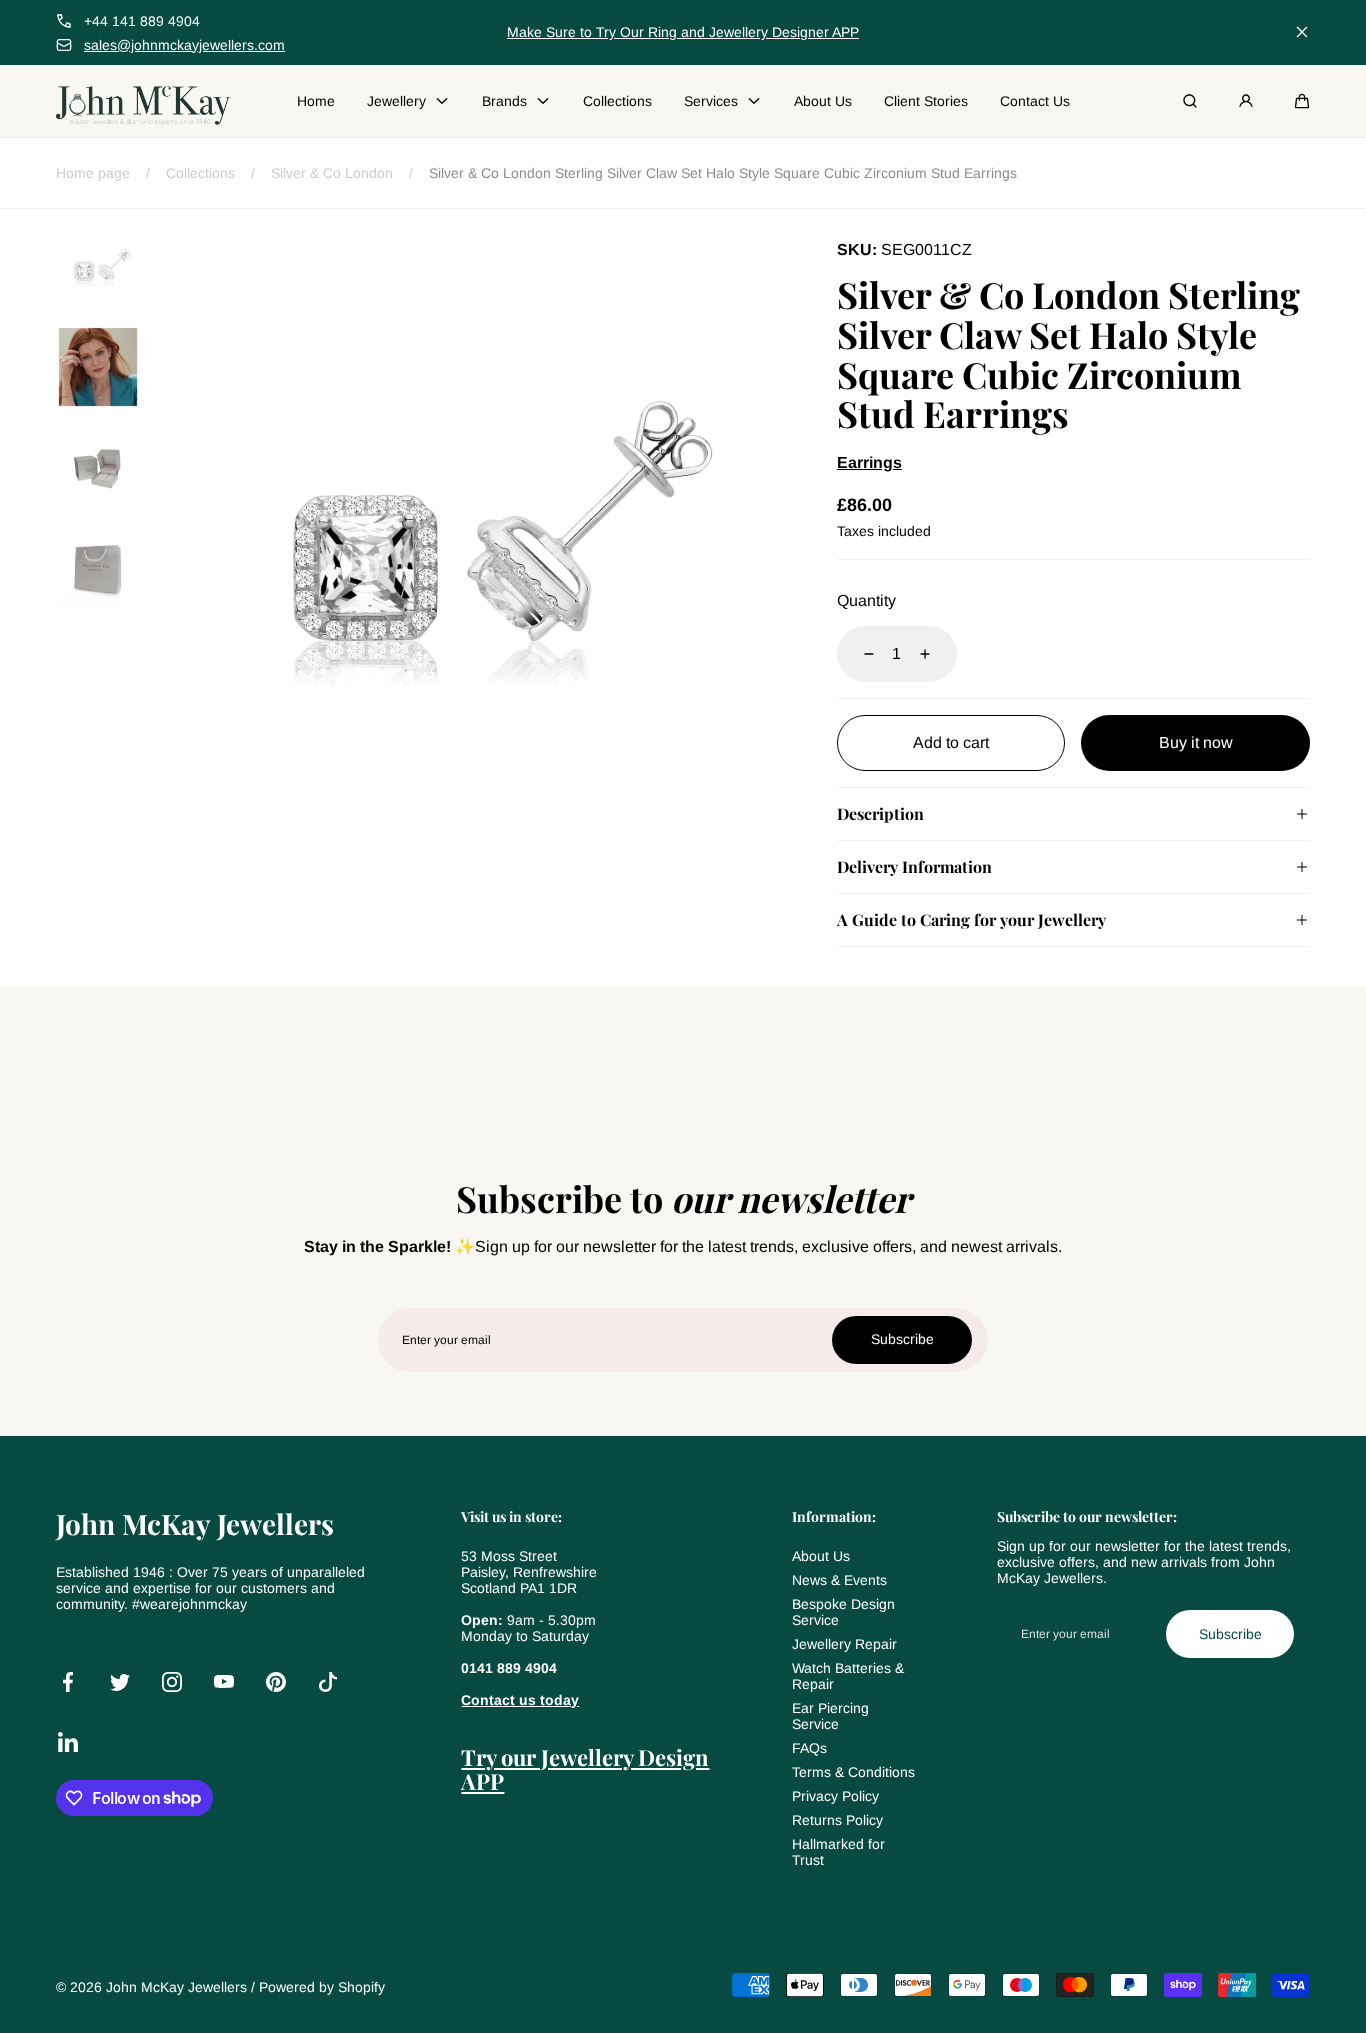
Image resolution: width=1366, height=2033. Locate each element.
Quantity (866, 600)
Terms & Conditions (853, 1772)
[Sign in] (1246, 101)
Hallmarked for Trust (838, 1852)
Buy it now (1196, 742)
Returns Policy (837, 1820)
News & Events (839, 1580)
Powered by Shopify (322, 1987)
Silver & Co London (332, 173)
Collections (200, 173)
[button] (1302, 101)
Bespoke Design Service (843, 1612)
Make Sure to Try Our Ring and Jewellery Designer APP (683, 32)
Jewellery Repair (844, 1644)
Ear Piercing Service (830, 1716)
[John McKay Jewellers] (143, 101)
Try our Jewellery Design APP (585, 1769)
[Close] (1302, 32)
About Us (821, 1556)
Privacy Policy (835, 1796)
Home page (93, 173)
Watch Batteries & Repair (848, 1676)
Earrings (869, 462)
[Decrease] (857, 654)
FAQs (809, 1748)
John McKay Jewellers (176, 1987)
